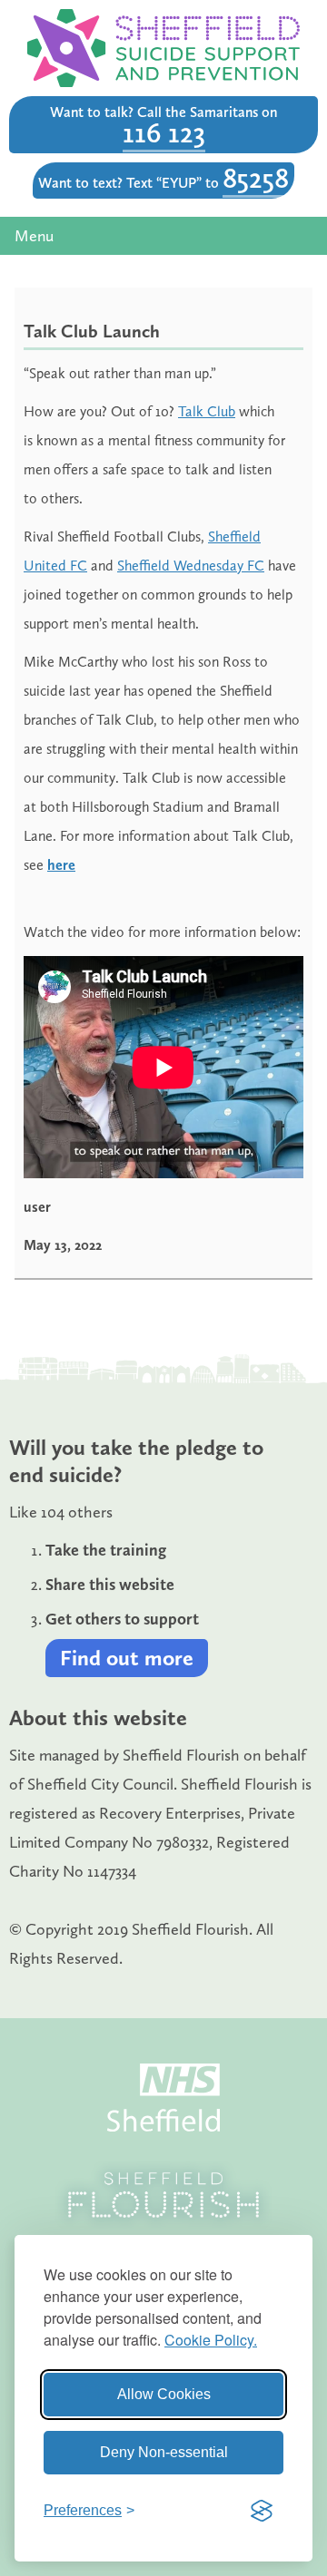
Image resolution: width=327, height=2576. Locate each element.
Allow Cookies (164, 2394)
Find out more (127, 1658)
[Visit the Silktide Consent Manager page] (262, 2511)
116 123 (164, 132)
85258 (256, 178)
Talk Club (207, 411)
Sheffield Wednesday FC (191, 566)
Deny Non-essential (164, 2452)
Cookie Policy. (211, 2340)
